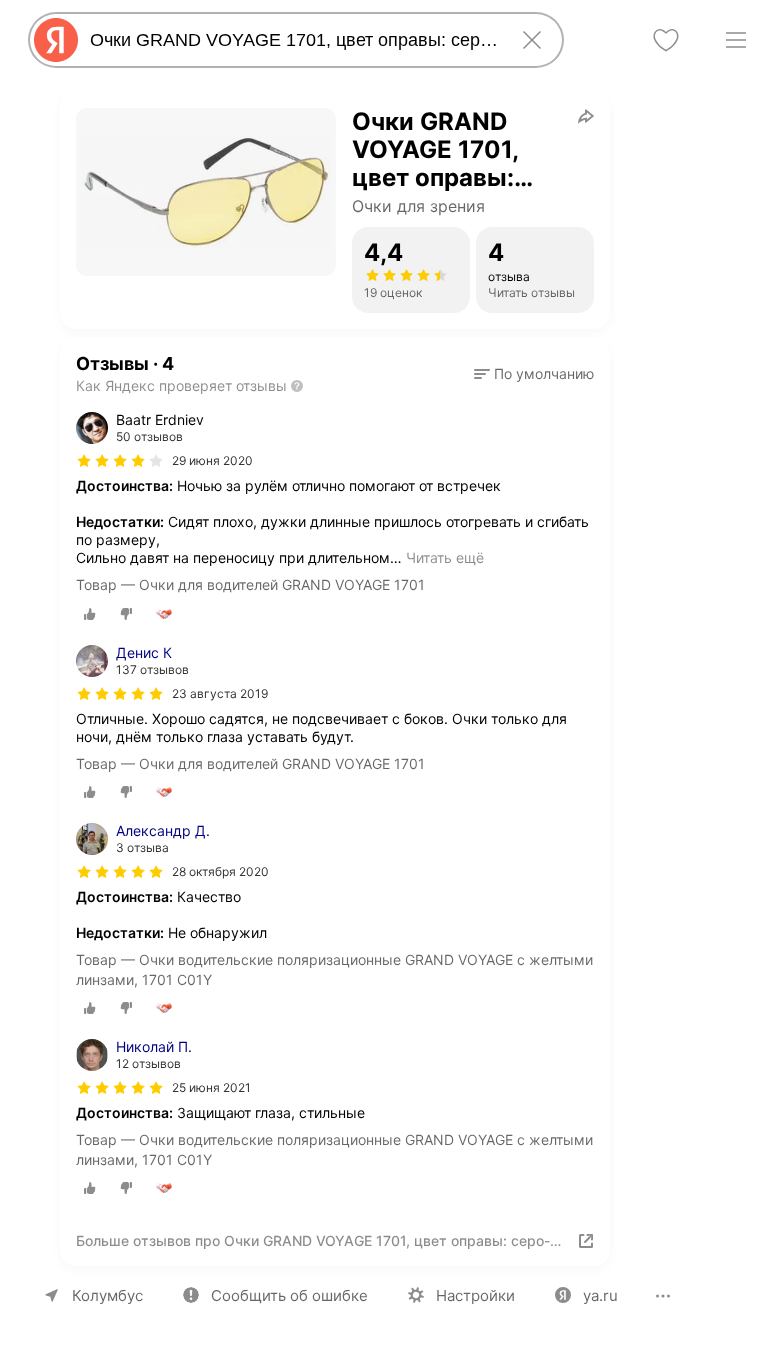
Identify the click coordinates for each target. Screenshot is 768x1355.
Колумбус (107, 1295)
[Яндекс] (56, 40)
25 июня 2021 (211, 1087)
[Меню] (736, 40)
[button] (534, 374)
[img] (120, 461)
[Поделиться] (586, 116)
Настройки (475, 1295)
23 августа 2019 (220, 693)
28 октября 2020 (220, 871)
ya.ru (600, 1295)
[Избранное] (666, 40)
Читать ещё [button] (445, 557)
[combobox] (292, 40)
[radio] (90, 614)
